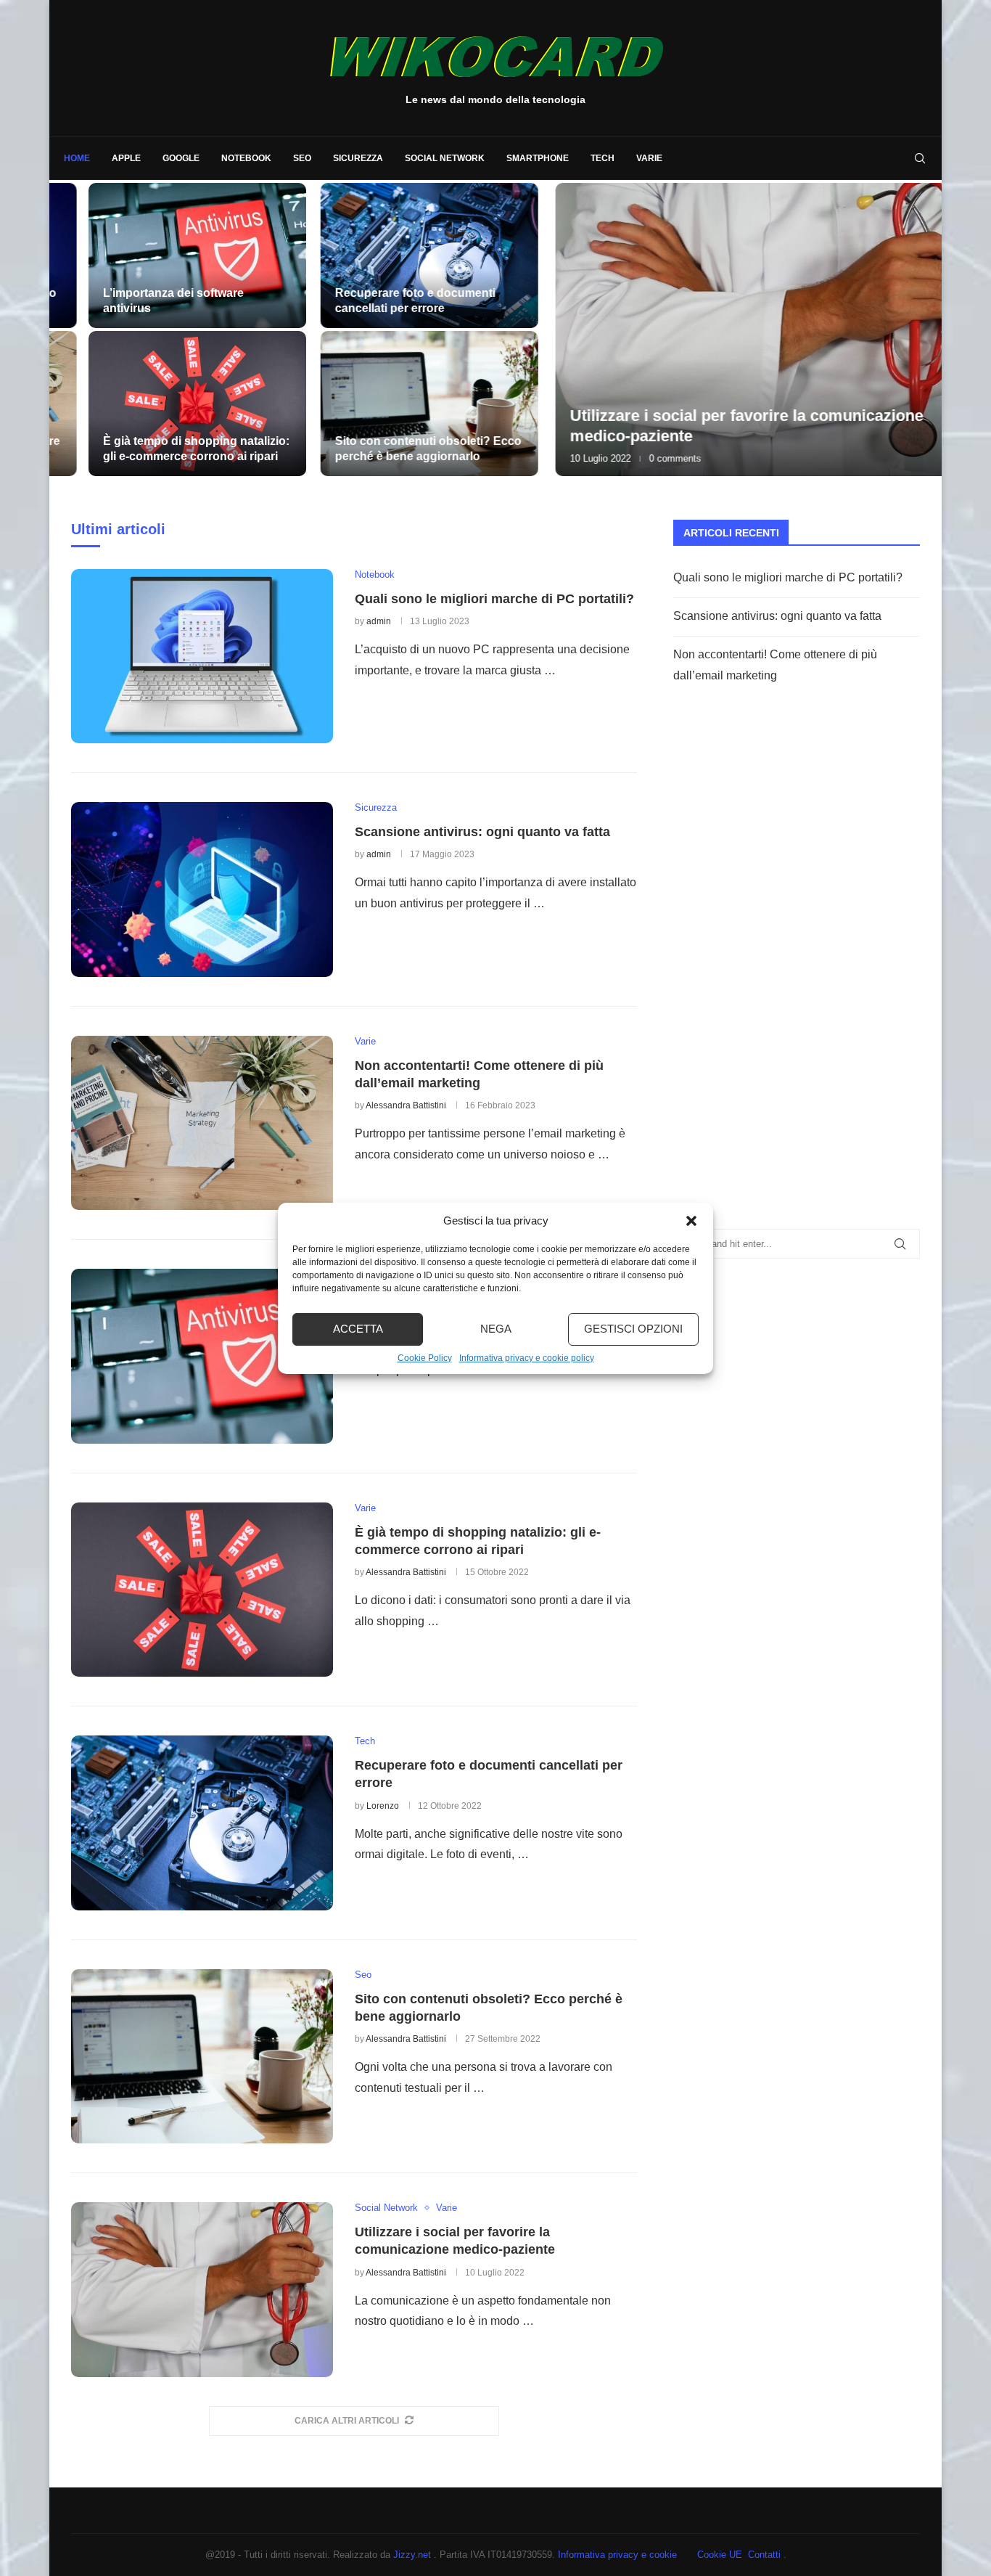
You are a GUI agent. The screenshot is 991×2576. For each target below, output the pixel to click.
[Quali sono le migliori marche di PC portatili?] (202, 656)
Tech (603, 158)
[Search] (920, 158)
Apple (126, 158)
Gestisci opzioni (633, 1329)
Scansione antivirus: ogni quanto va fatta (482, 832)
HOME (77, 158)
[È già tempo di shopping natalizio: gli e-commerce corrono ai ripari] (168, 404)
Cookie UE (720, 2555)
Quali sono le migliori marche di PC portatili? (494, 599)
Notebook (246, 158)
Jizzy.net (414, 2555)
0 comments (620, 458)
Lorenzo (383, 1806)
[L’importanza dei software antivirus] (168, 255)
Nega (496, 1329)
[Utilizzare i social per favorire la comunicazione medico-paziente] (720, 330)
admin (379, 621)
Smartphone (538, 158)
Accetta (358, 1329)
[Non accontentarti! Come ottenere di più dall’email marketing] (202, 1123)
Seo (302, 158)
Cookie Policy (425, 1358)
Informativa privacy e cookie (619, 2555)
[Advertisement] (782, 975)
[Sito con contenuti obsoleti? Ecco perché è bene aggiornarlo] (389, 404)
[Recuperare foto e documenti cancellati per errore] (389, 255)
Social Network (445, 158)
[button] (691, 1221)
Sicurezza (358, 158)
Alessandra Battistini (406, 1105)
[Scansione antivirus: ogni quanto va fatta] (202, 889)
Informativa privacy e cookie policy (527, 1358)
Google (181, 158)
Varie (649, 158)
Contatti (766, 2555)
